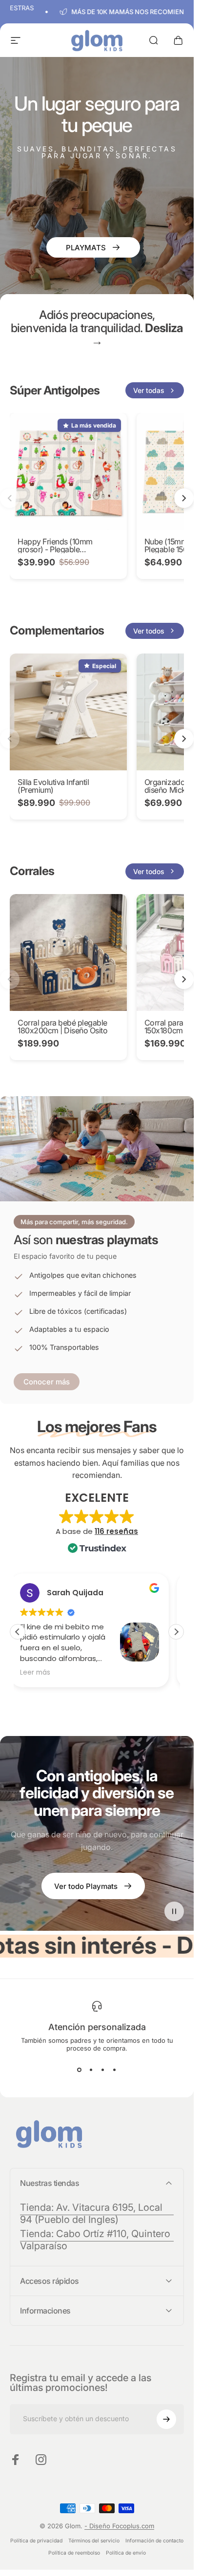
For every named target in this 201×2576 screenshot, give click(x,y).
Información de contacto (154, 2541)
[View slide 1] (80, 2070)
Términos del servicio (94, 2541)
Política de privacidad (36, 2541)
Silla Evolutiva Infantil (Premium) (53, 786)
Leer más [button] (42, 1673)
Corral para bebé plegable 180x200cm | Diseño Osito (62, 1027)
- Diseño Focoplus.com (119, 2526)
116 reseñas (116, 1531)
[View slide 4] (115, 2070)
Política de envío (126, 2553)
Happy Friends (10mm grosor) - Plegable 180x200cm (55, 549)
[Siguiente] (184, 499)
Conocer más (47, 1382)
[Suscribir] (166, 2419)
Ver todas (149, 390)
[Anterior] (10, 499)
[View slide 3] (103, 2070)
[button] (176, 1632)
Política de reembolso (74, 2553)
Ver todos (149, 631)
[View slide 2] (91, 2070)
